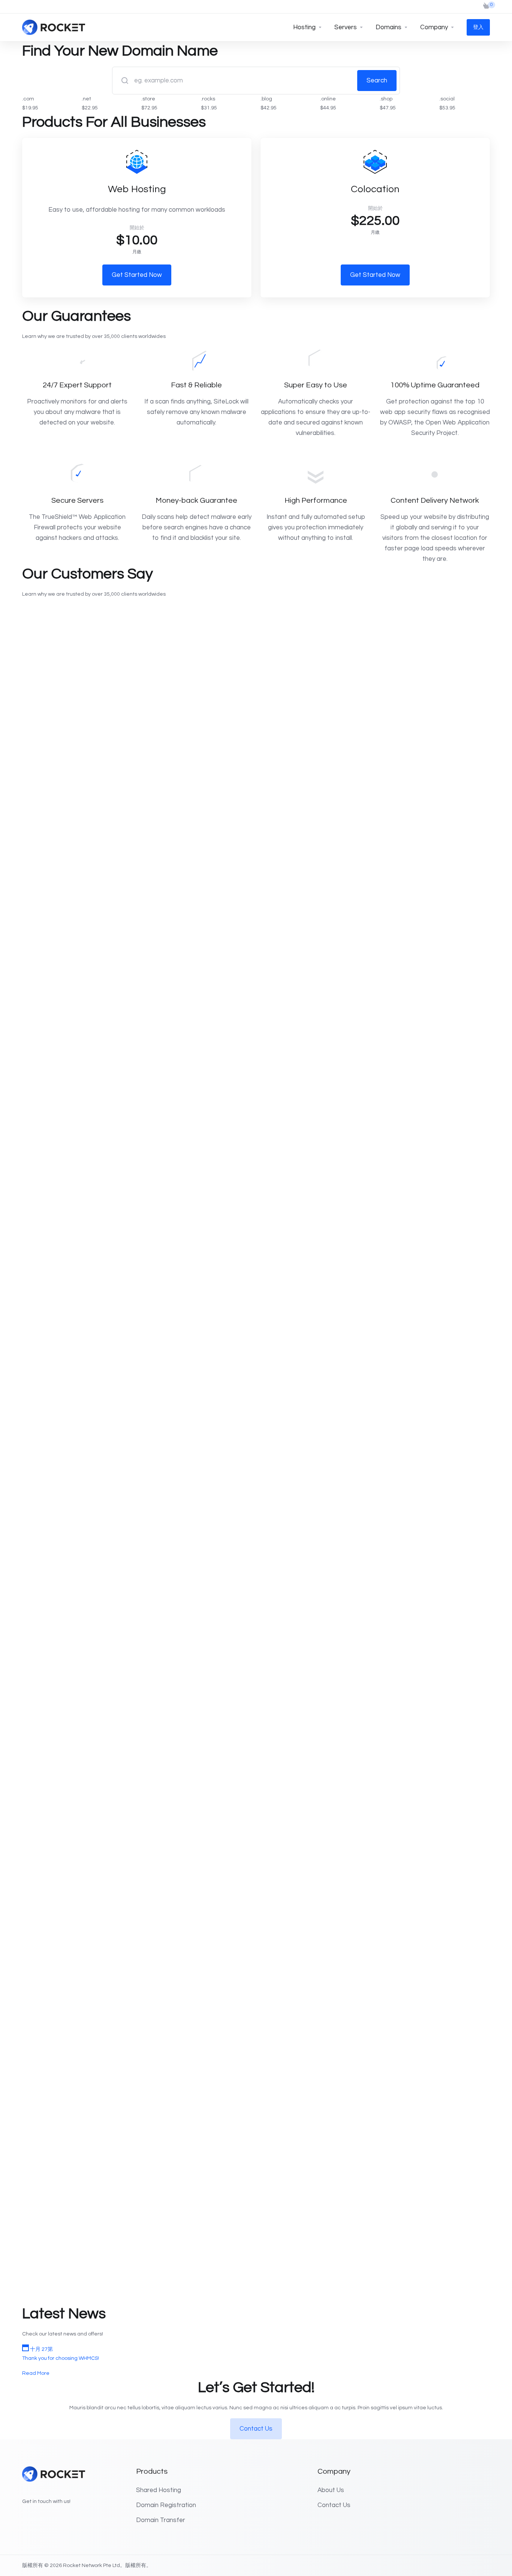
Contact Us (256, 2429)
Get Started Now (137, 275)
